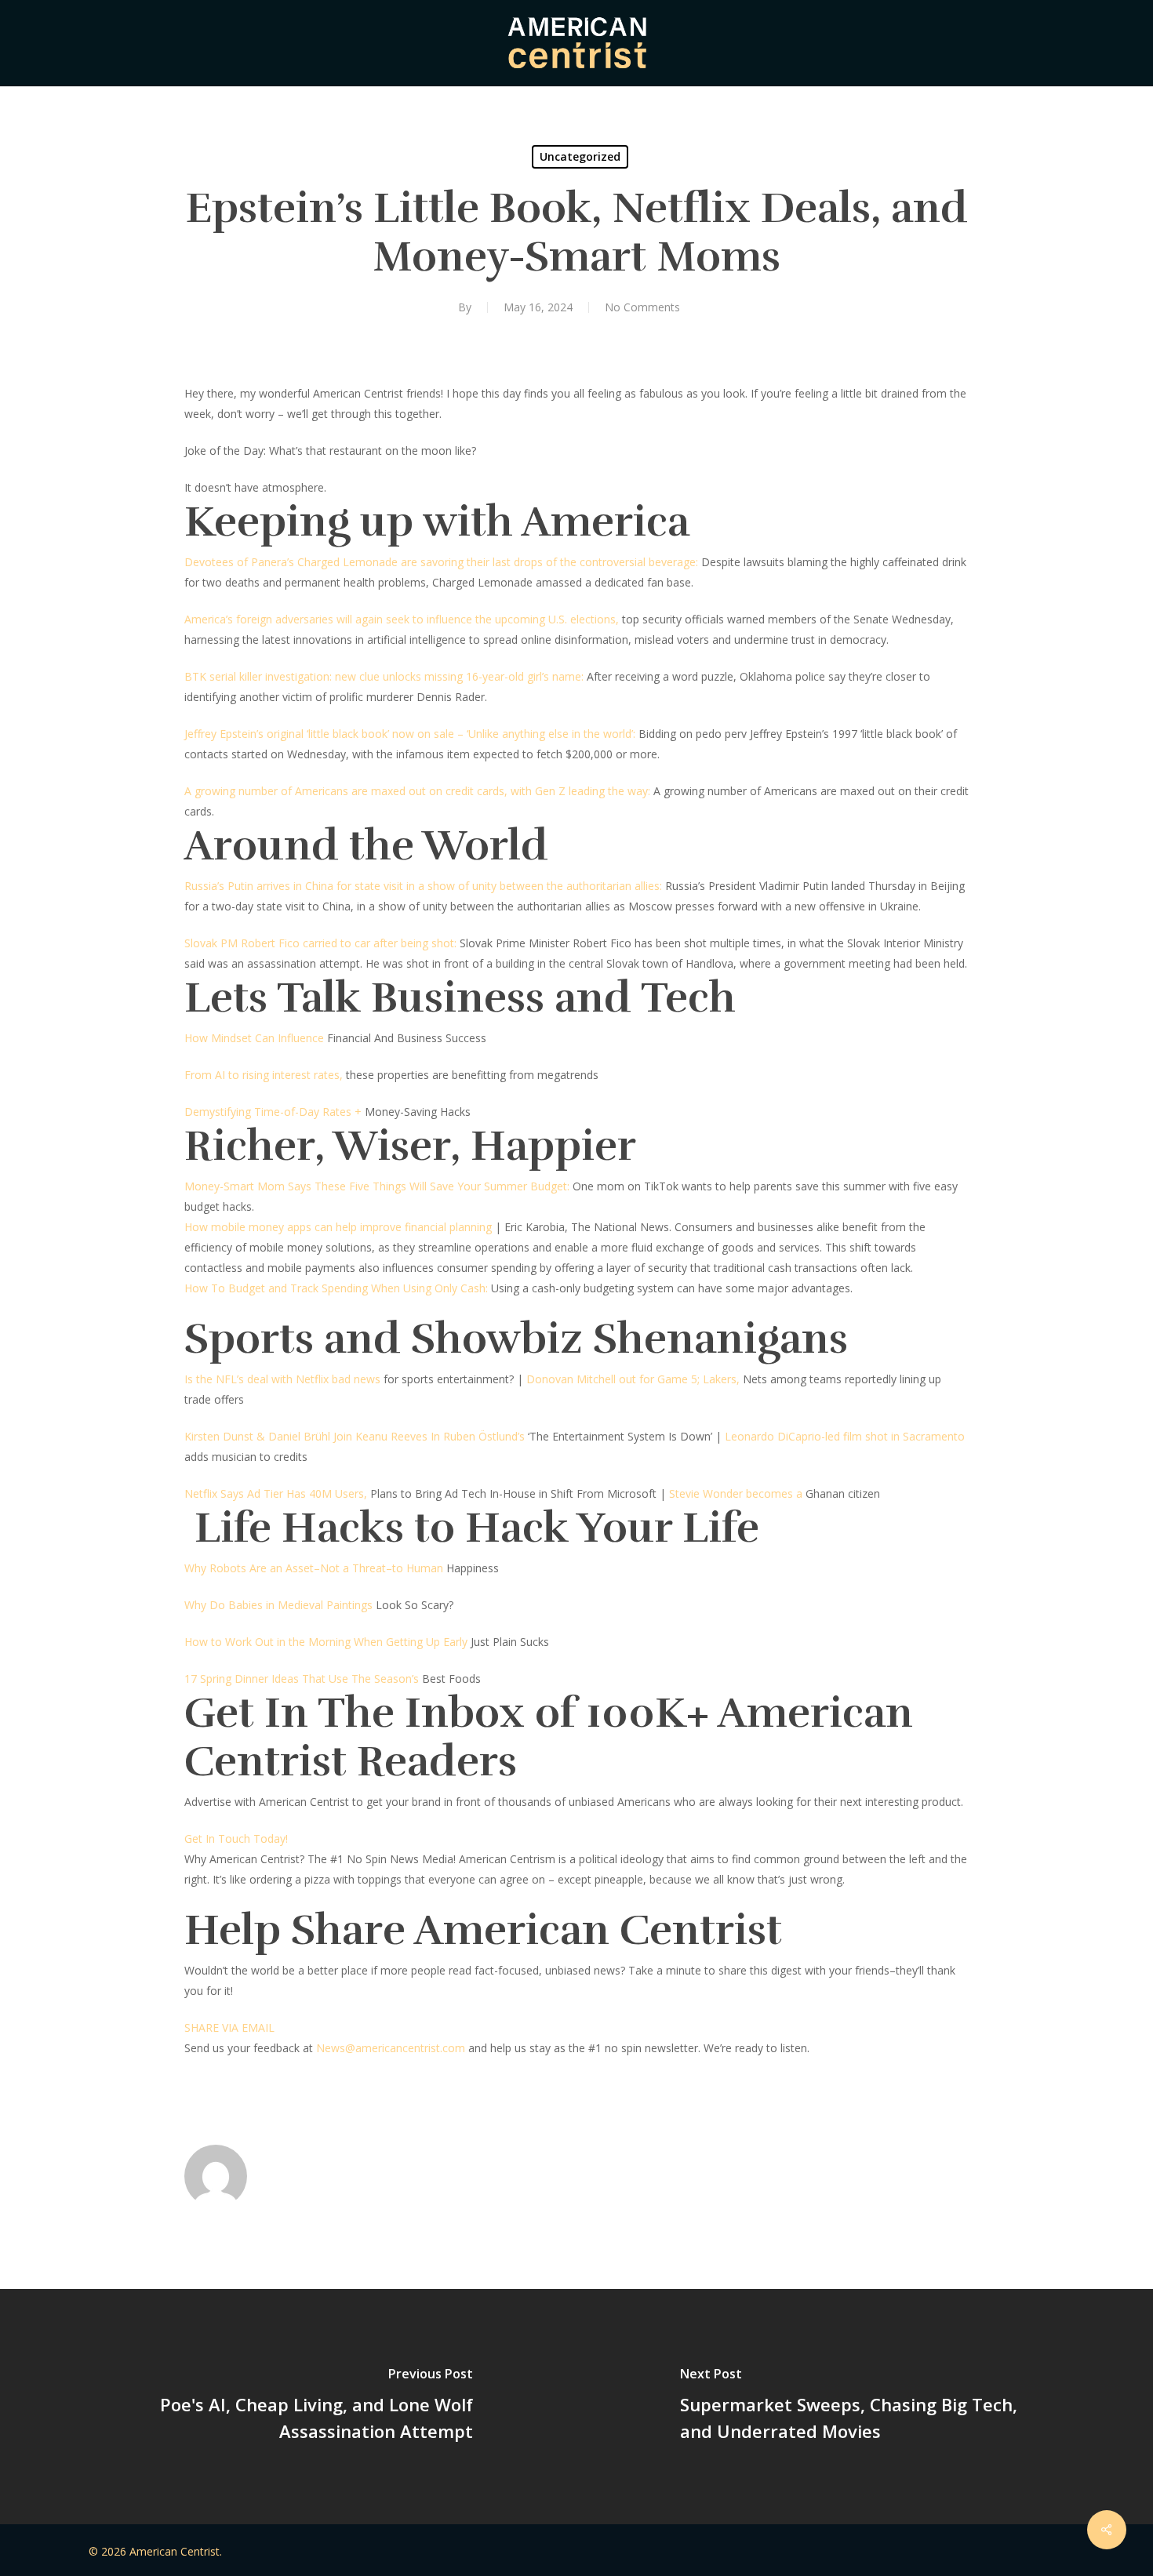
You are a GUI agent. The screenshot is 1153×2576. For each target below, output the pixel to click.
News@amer (349, 2048)
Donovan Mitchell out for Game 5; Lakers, (633, 1379)
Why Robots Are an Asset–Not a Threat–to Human (314, 1568)
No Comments (642, 307)
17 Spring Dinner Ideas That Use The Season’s (302, 1679)
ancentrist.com (427, 2048)
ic (386, 2048)
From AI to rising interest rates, (264, 1075)
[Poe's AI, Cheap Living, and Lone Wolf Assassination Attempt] (288, 2407)
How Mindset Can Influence (254, 1038)
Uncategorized (580, 156)
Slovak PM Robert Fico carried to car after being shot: (322, 943)
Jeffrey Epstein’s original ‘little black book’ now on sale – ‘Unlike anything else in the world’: (410, 734)
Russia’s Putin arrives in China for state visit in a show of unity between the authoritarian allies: (425, 886)
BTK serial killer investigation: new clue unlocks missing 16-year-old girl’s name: (384, 676)
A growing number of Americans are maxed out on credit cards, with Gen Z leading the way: (419, 791)
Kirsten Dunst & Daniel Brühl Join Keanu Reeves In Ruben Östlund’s (355, 1436)
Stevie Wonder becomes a (736, 1493)
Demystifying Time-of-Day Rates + (273, 1112)
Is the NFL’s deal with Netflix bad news (282, 1379)
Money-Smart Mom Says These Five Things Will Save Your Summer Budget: (377, 1186)
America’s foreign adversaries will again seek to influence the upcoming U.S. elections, (402, 619)
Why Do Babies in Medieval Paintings (278, 1605)
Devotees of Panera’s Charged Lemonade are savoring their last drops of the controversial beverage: (441, 562)
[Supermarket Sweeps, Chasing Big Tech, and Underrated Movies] (865, 2407)
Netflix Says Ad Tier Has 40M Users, (276, 1493)
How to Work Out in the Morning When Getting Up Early (326, 1642)
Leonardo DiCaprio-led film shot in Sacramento (845, 1436)
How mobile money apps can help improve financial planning (338, 1227)
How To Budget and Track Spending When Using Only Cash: (338, 1288)
